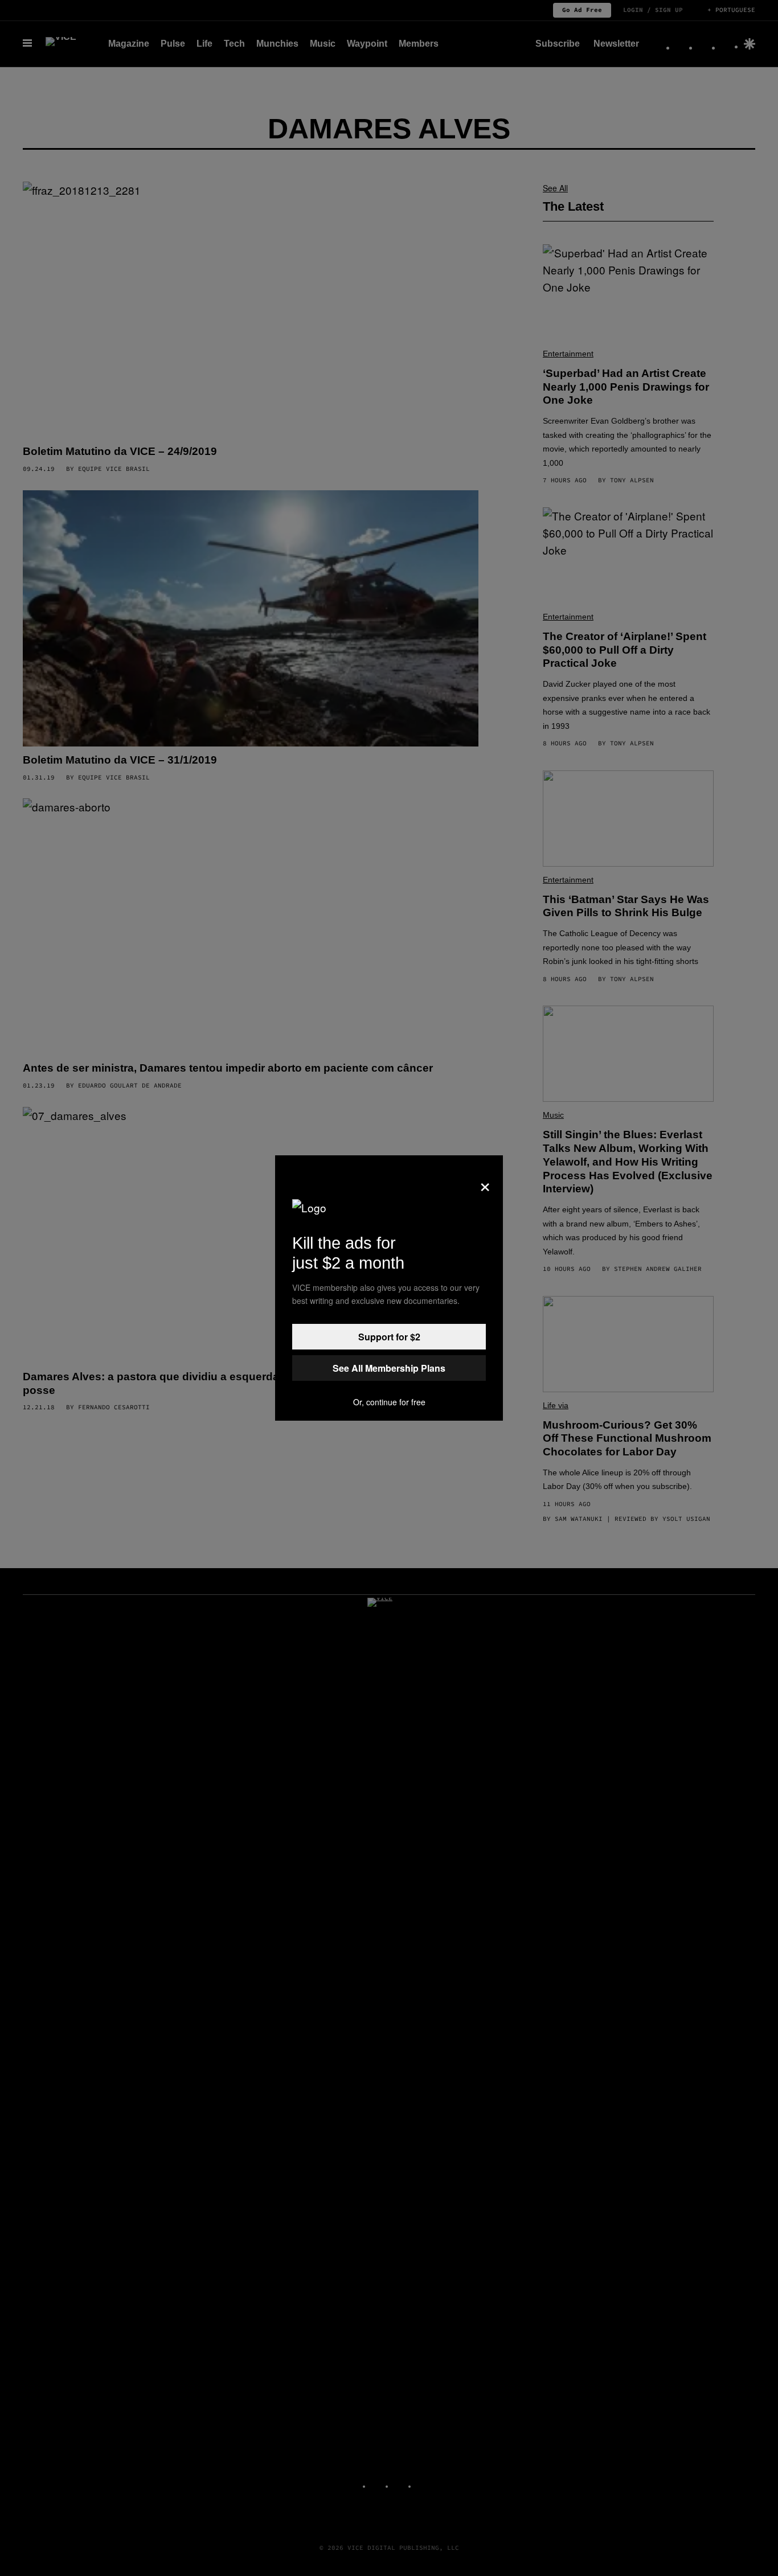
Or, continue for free (389, 1402)
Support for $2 (389, 1337)
